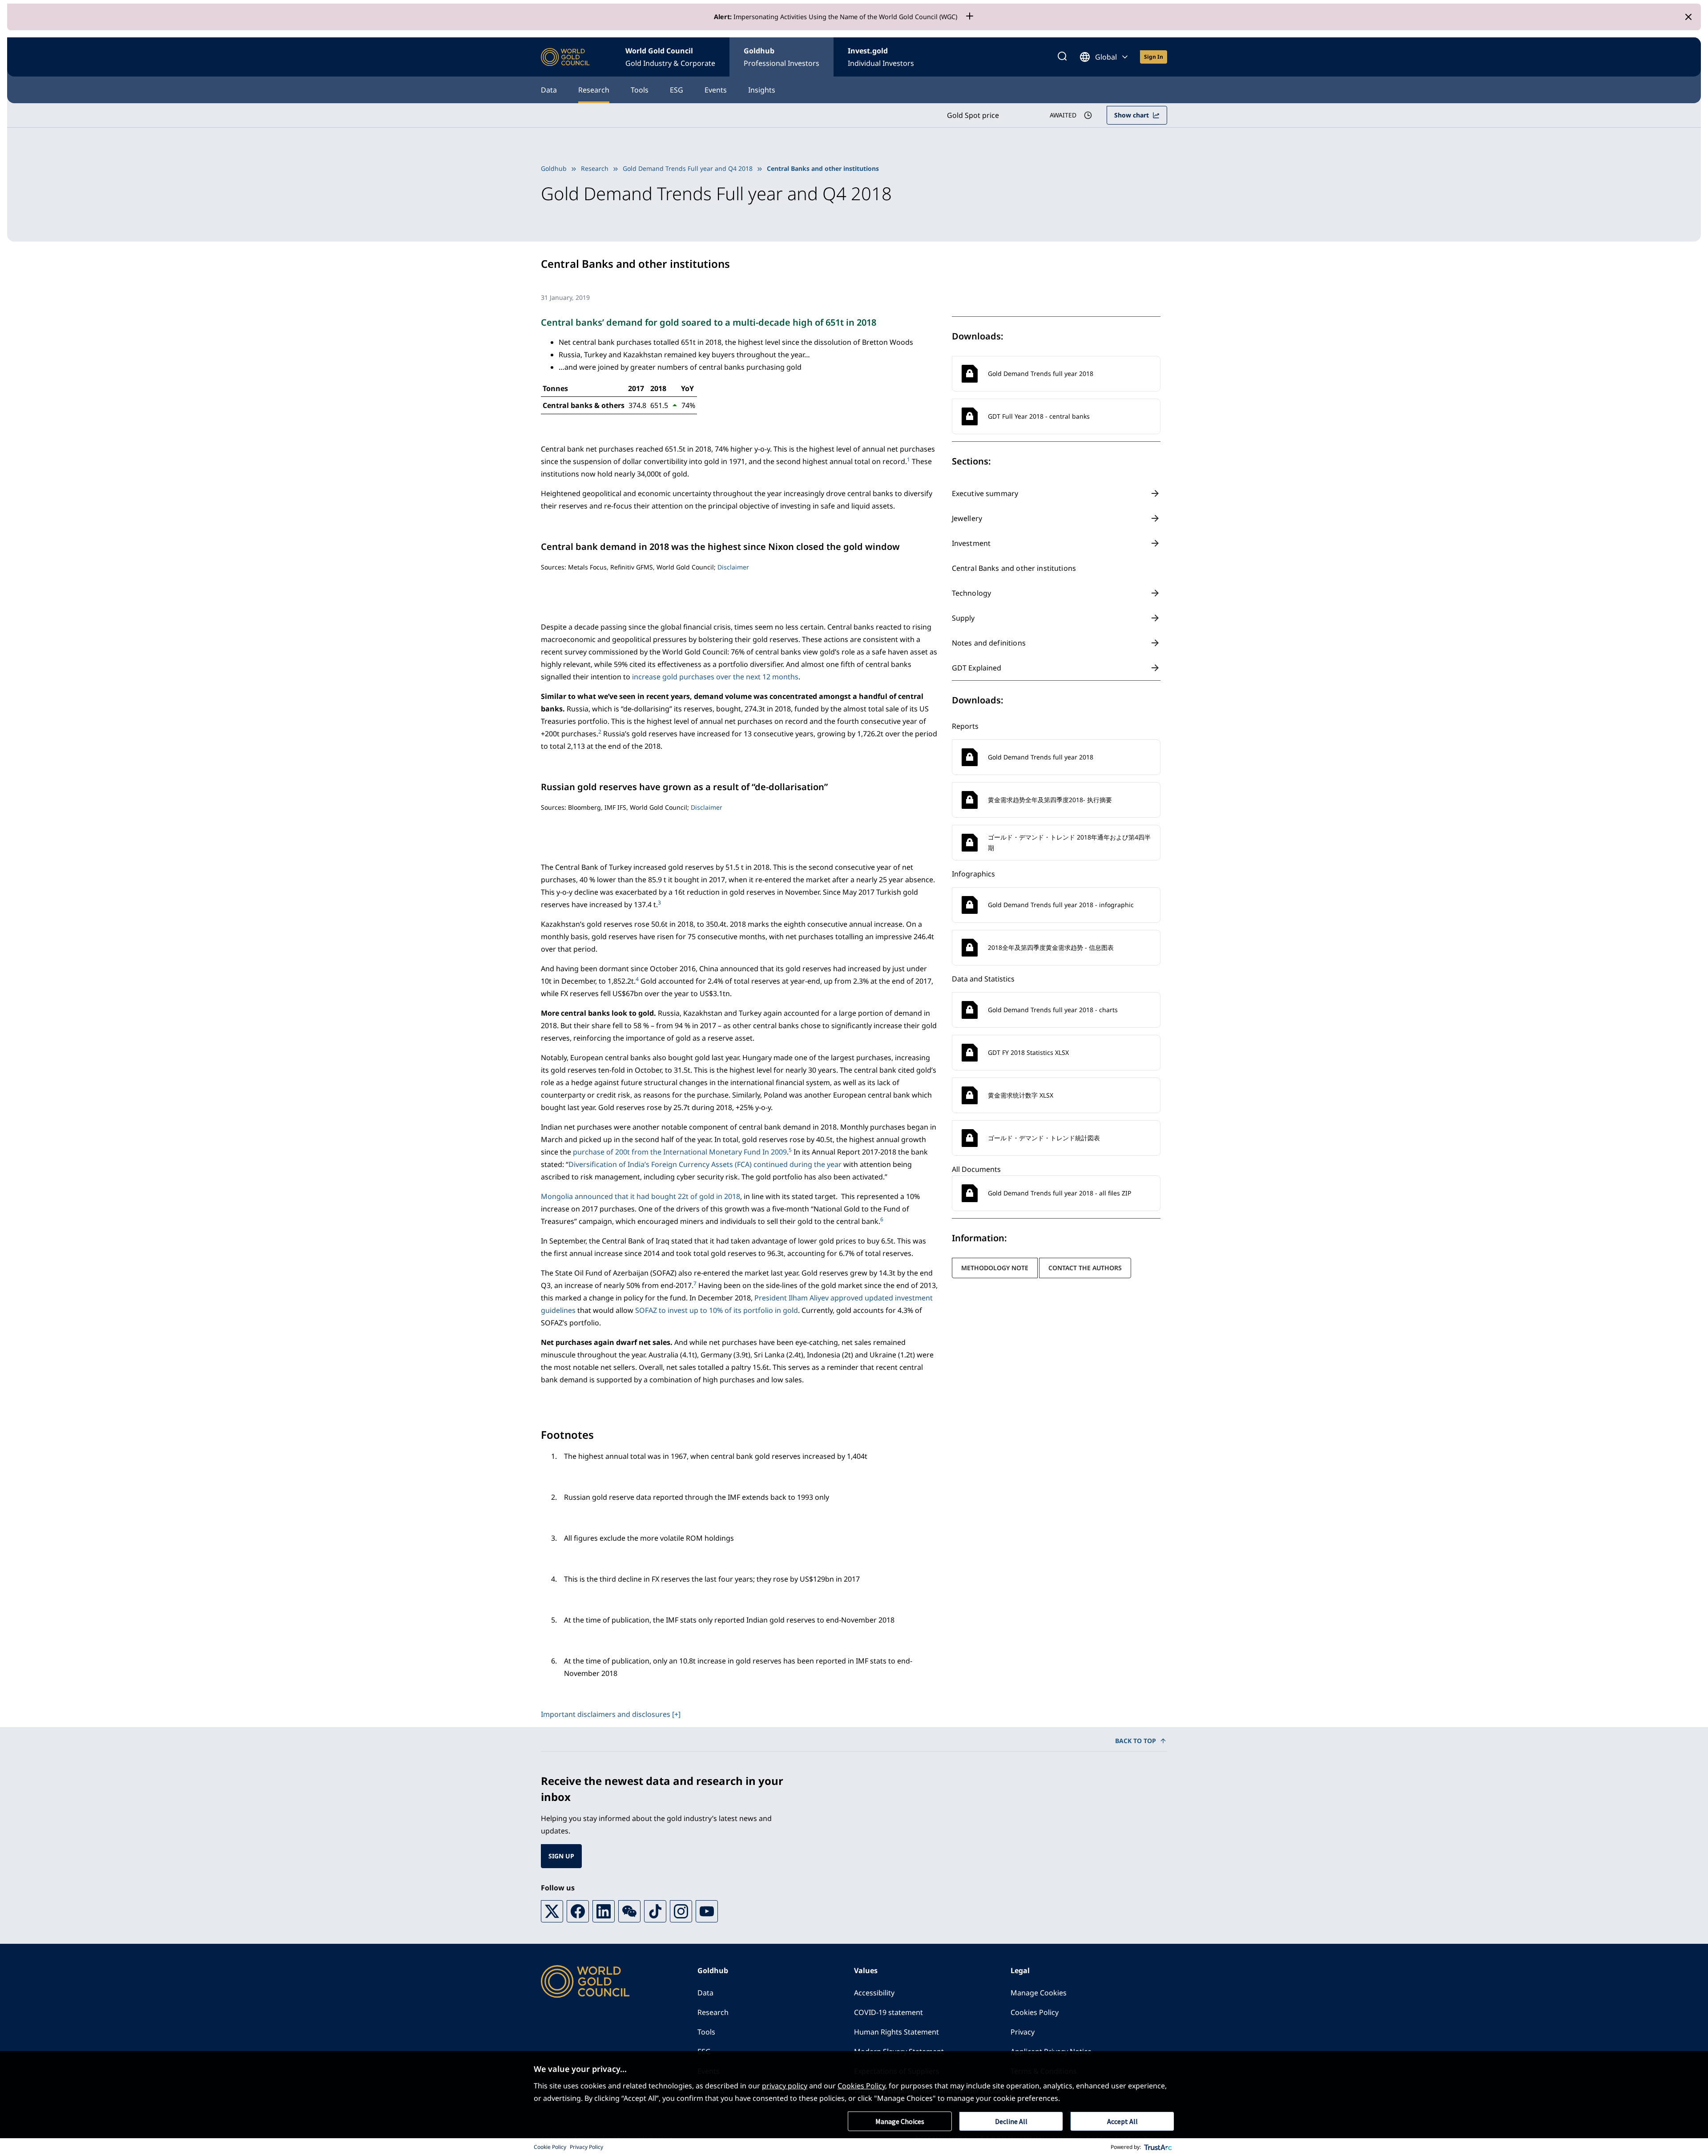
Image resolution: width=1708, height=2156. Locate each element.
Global (1106, 57)
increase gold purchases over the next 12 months (715, 677)
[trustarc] (1158, 2147)
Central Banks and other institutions (1014, 568)
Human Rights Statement (896, 2032)
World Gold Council (670, 57)
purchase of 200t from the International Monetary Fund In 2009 (680, 1152)
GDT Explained (977, 668)
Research (594, 90)
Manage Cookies (1039, 1993)
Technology (972, 593)
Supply (963, 618)
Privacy (1023, 2032)
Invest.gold (881, 57)
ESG (677, 90)
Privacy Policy (586, 2147)
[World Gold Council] (565, 57)
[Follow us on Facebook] (578, 1911)
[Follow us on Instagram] (681, 1911)
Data (549, 90)
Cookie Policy (550, 2147)
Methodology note (995, 1268)
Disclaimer (733, 567)
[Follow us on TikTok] (655, 1911)
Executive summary (985, 493)
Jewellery (967, 518)
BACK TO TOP (1136, 1741)
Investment (971, 543)
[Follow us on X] (552, 1911)
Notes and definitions (989, 643)
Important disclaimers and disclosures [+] (611, 1714)
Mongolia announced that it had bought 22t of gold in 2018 (640, 1196)
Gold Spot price (973, 115)
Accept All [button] (1122, 2121)
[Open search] (1062, 57)
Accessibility (874, 1993)
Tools (640, 90)
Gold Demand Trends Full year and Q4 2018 (688, 168)
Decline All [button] (1011, 2121)
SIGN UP (561, 1856)
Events (716, 90)
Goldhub (781, 57)
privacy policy (785, 2086)
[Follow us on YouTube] (707, 1911)
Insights (762, 90)
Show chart (1132, 115)
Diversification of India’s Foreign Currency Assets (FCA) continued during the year (705, 1164)
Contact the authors (1085, 1268)
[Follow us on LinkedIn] (604, 1911)
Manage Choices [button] (900, 2121)
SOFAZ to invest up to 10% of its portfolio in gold (717, 1310)
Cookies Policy (1035, 2012)
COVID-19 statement (888, 2012)
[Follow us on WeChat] (629, 1911)
